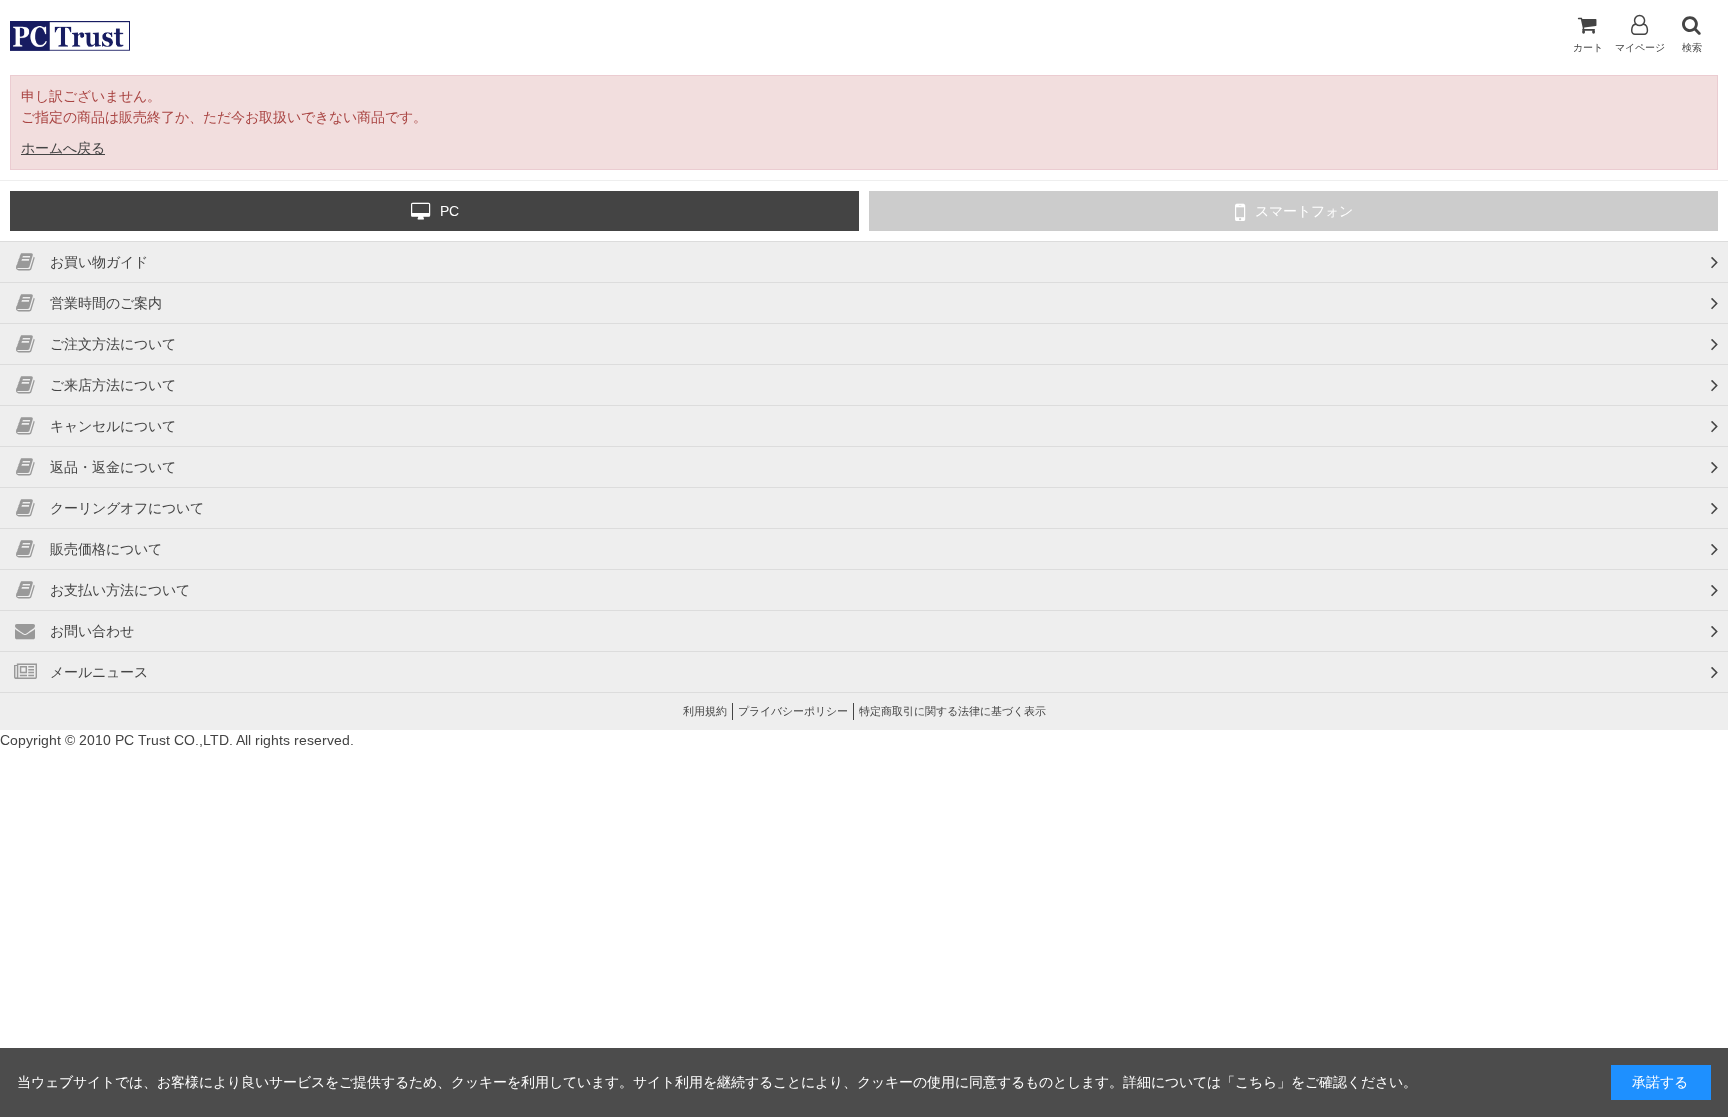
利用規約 (705, 711)
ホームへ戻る (63, 148)
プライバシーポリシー (793, 711)
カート (1588, 47)
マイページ (1640, 47)
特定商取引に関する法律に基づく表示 (952, 711)
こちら (1256, 1082)
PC (449, 211)
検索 (1692, 47)
